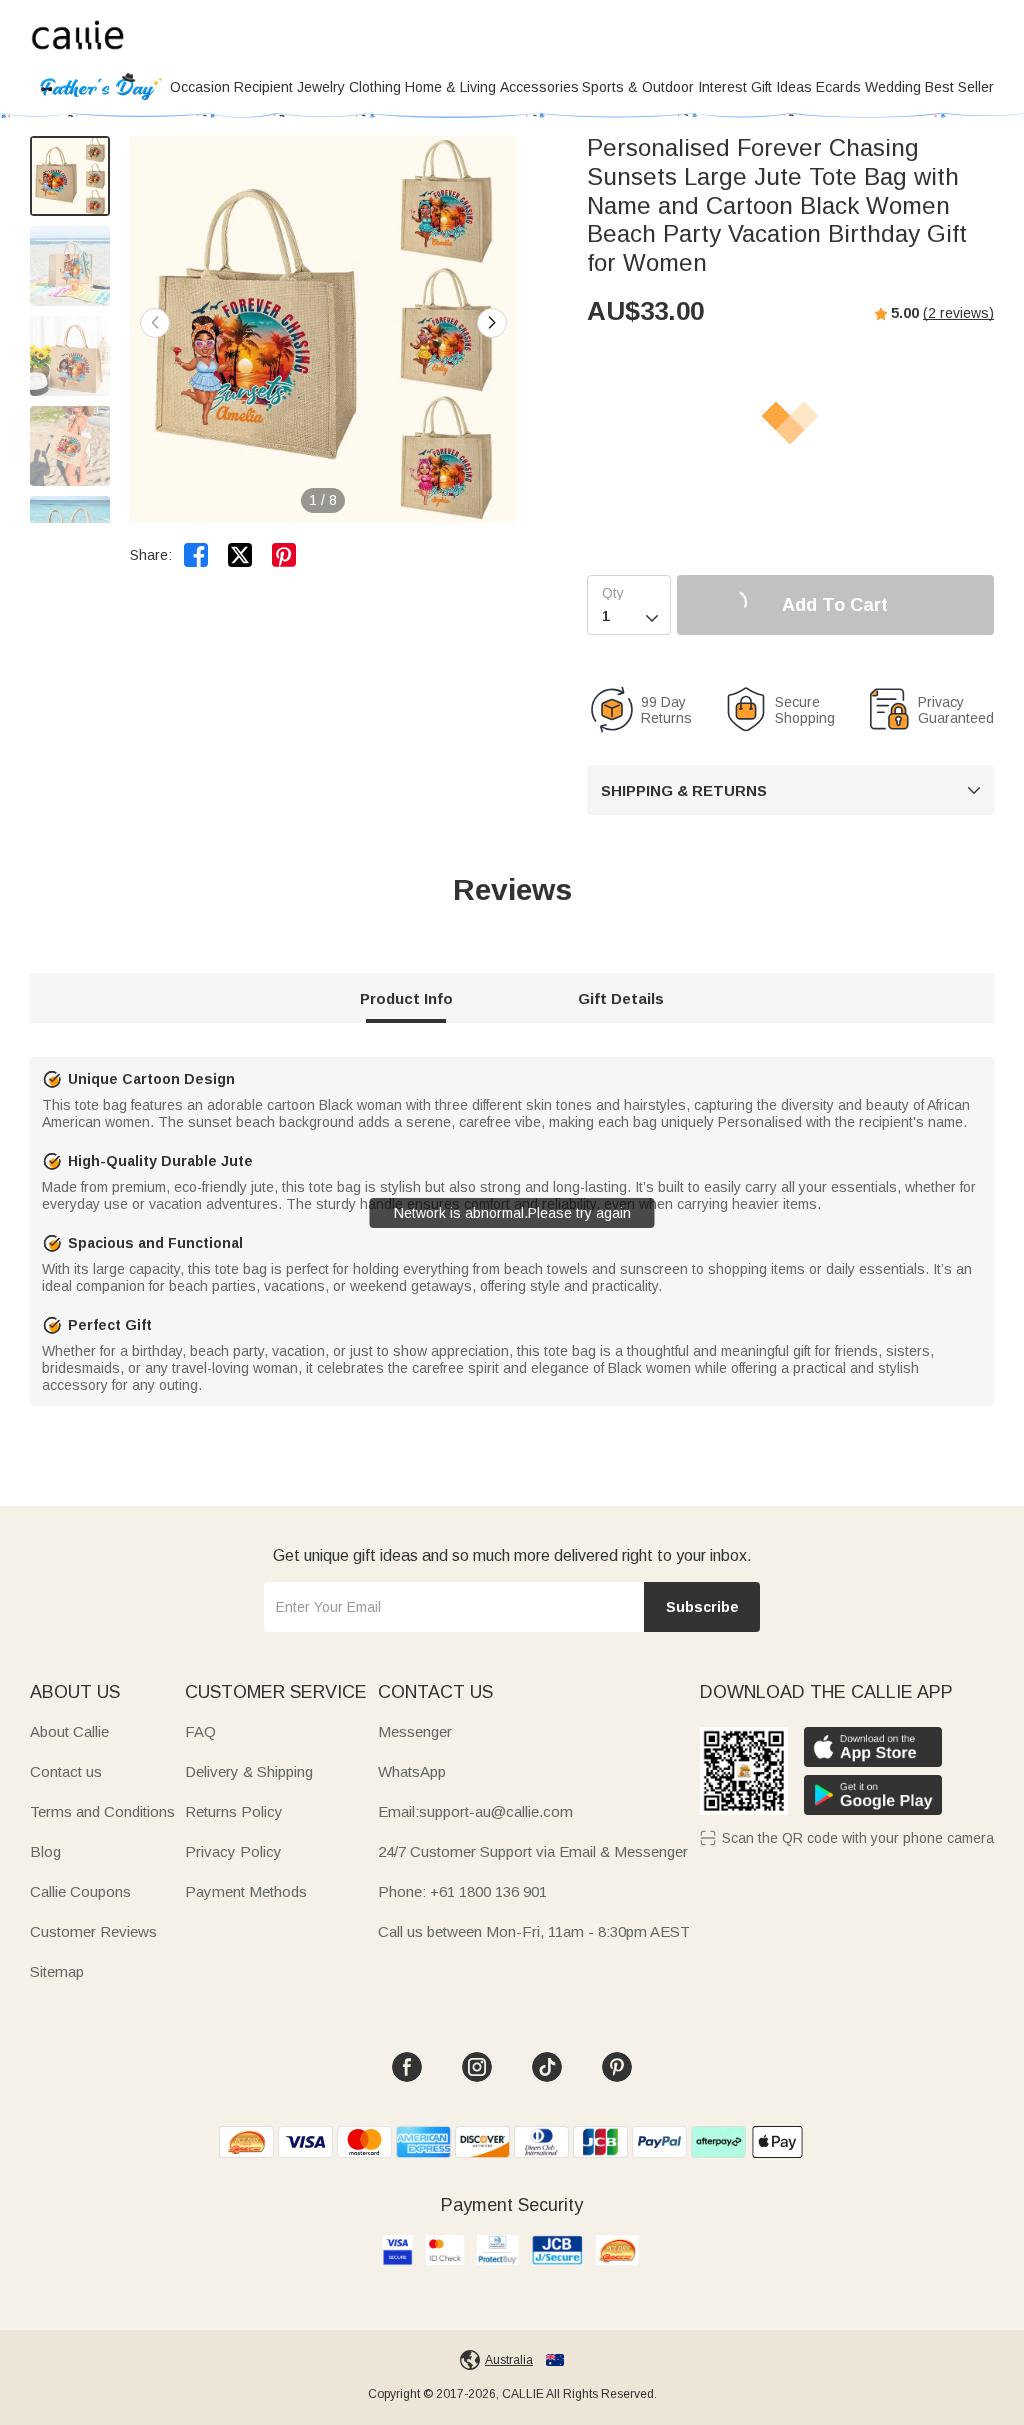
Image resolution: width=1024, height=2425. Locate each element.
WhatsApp (412, 1771)
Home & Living (450, 87)
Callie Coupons (80, 1891)
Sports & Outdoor (638, 87)
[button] (492, 323)
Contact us (66, 1771)
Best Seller (959, 87)
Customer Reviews (93, 1931)
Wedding (893, 87)
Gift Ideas (781, 87)
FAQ (200, 1731)
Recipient (263, 87)
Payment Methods (246, 1891)
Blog (45, 1851)
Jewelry (321, 87)
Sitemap (57, 1971)
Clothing (375, 87)
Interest (722, 87)
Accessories (539, 87)
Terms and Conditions (102, 1811)
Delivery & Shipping (249, 1771)
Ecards (838, 87)
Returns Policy (234, 1811)
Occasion (200, 87)
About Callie (69, 1731)
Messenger (415, 1731)
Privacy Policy (233, 1851)
